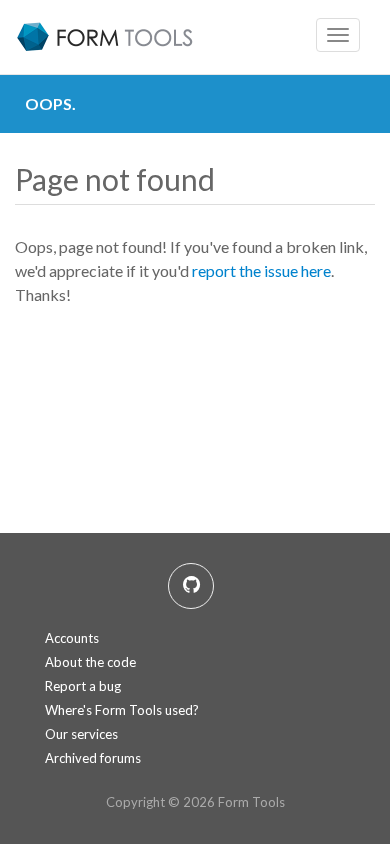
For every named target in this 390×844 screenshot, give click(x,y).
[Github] (191, 586)
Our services (81, 734)
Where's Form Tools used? (122, 710)
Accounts (72, 638)
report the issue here (261, 270)
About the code (90, 662)
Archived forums (93, 758)
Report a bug (83, 686)
